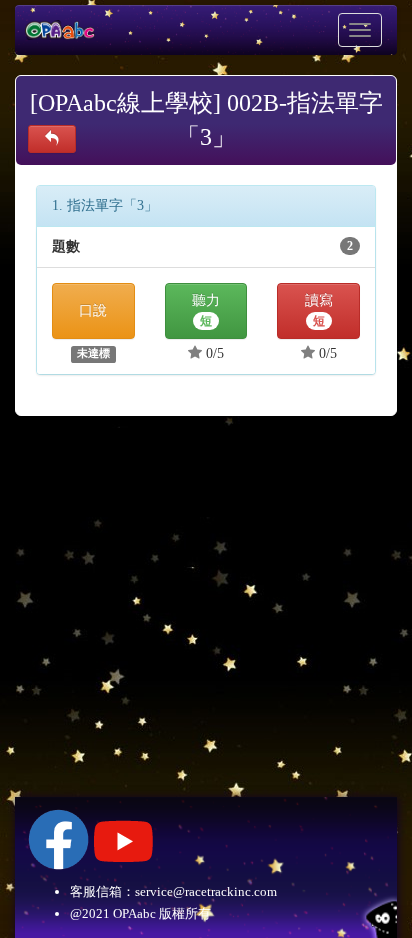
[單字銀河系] (52, 139)
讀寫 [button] (319, 311)
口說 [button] (93, 310)
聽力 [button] (206, 311)
